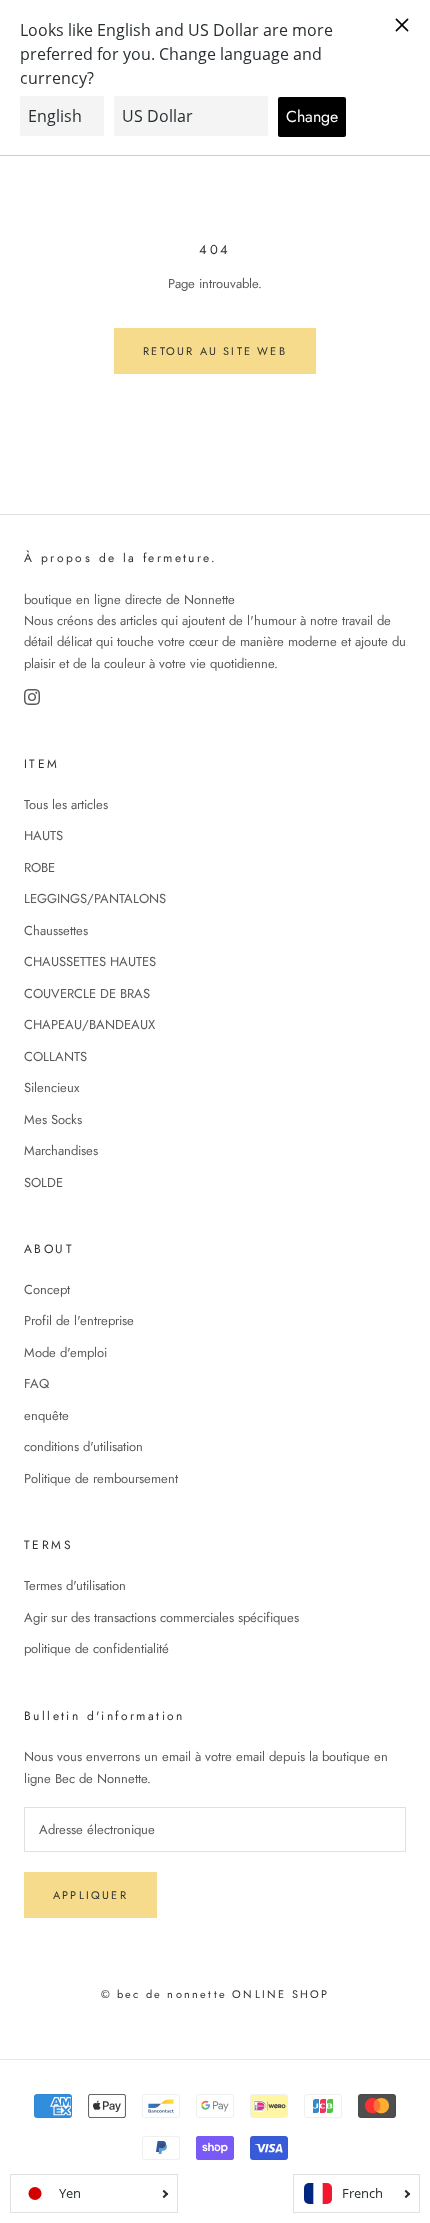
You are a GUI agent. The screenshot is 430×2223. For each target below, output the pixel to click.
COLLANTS (55, 1056)
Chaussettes (56, 930)
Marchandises (61, 1150)
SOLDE (43, 1182)
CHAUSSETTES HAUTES (90, 961)
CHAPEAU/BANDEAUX (89, 1024)
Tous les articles (66, 804)
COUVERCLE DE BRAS (87, 993)
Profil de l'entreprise (79, 1320)
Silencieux (51, 1087)
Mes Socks (53, 1119)
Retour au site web (215, 351)
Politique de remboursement (101, 1478)
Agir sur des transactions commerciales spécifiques (161, 1617)
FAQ (36, 1383)
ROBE (39, 867)
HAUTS (43, 835)
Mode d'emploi (65, 1352)
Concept (47, 1289)
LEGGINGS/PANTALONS (95, 898)
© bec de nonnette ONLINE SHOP (215, 1994)
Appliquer (90, 1895)
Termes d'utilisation (75, 1585)
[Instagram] (32, 697)
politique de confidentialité (96, 1648)
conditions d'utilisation (83, 1446)
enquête (46, 1415)
